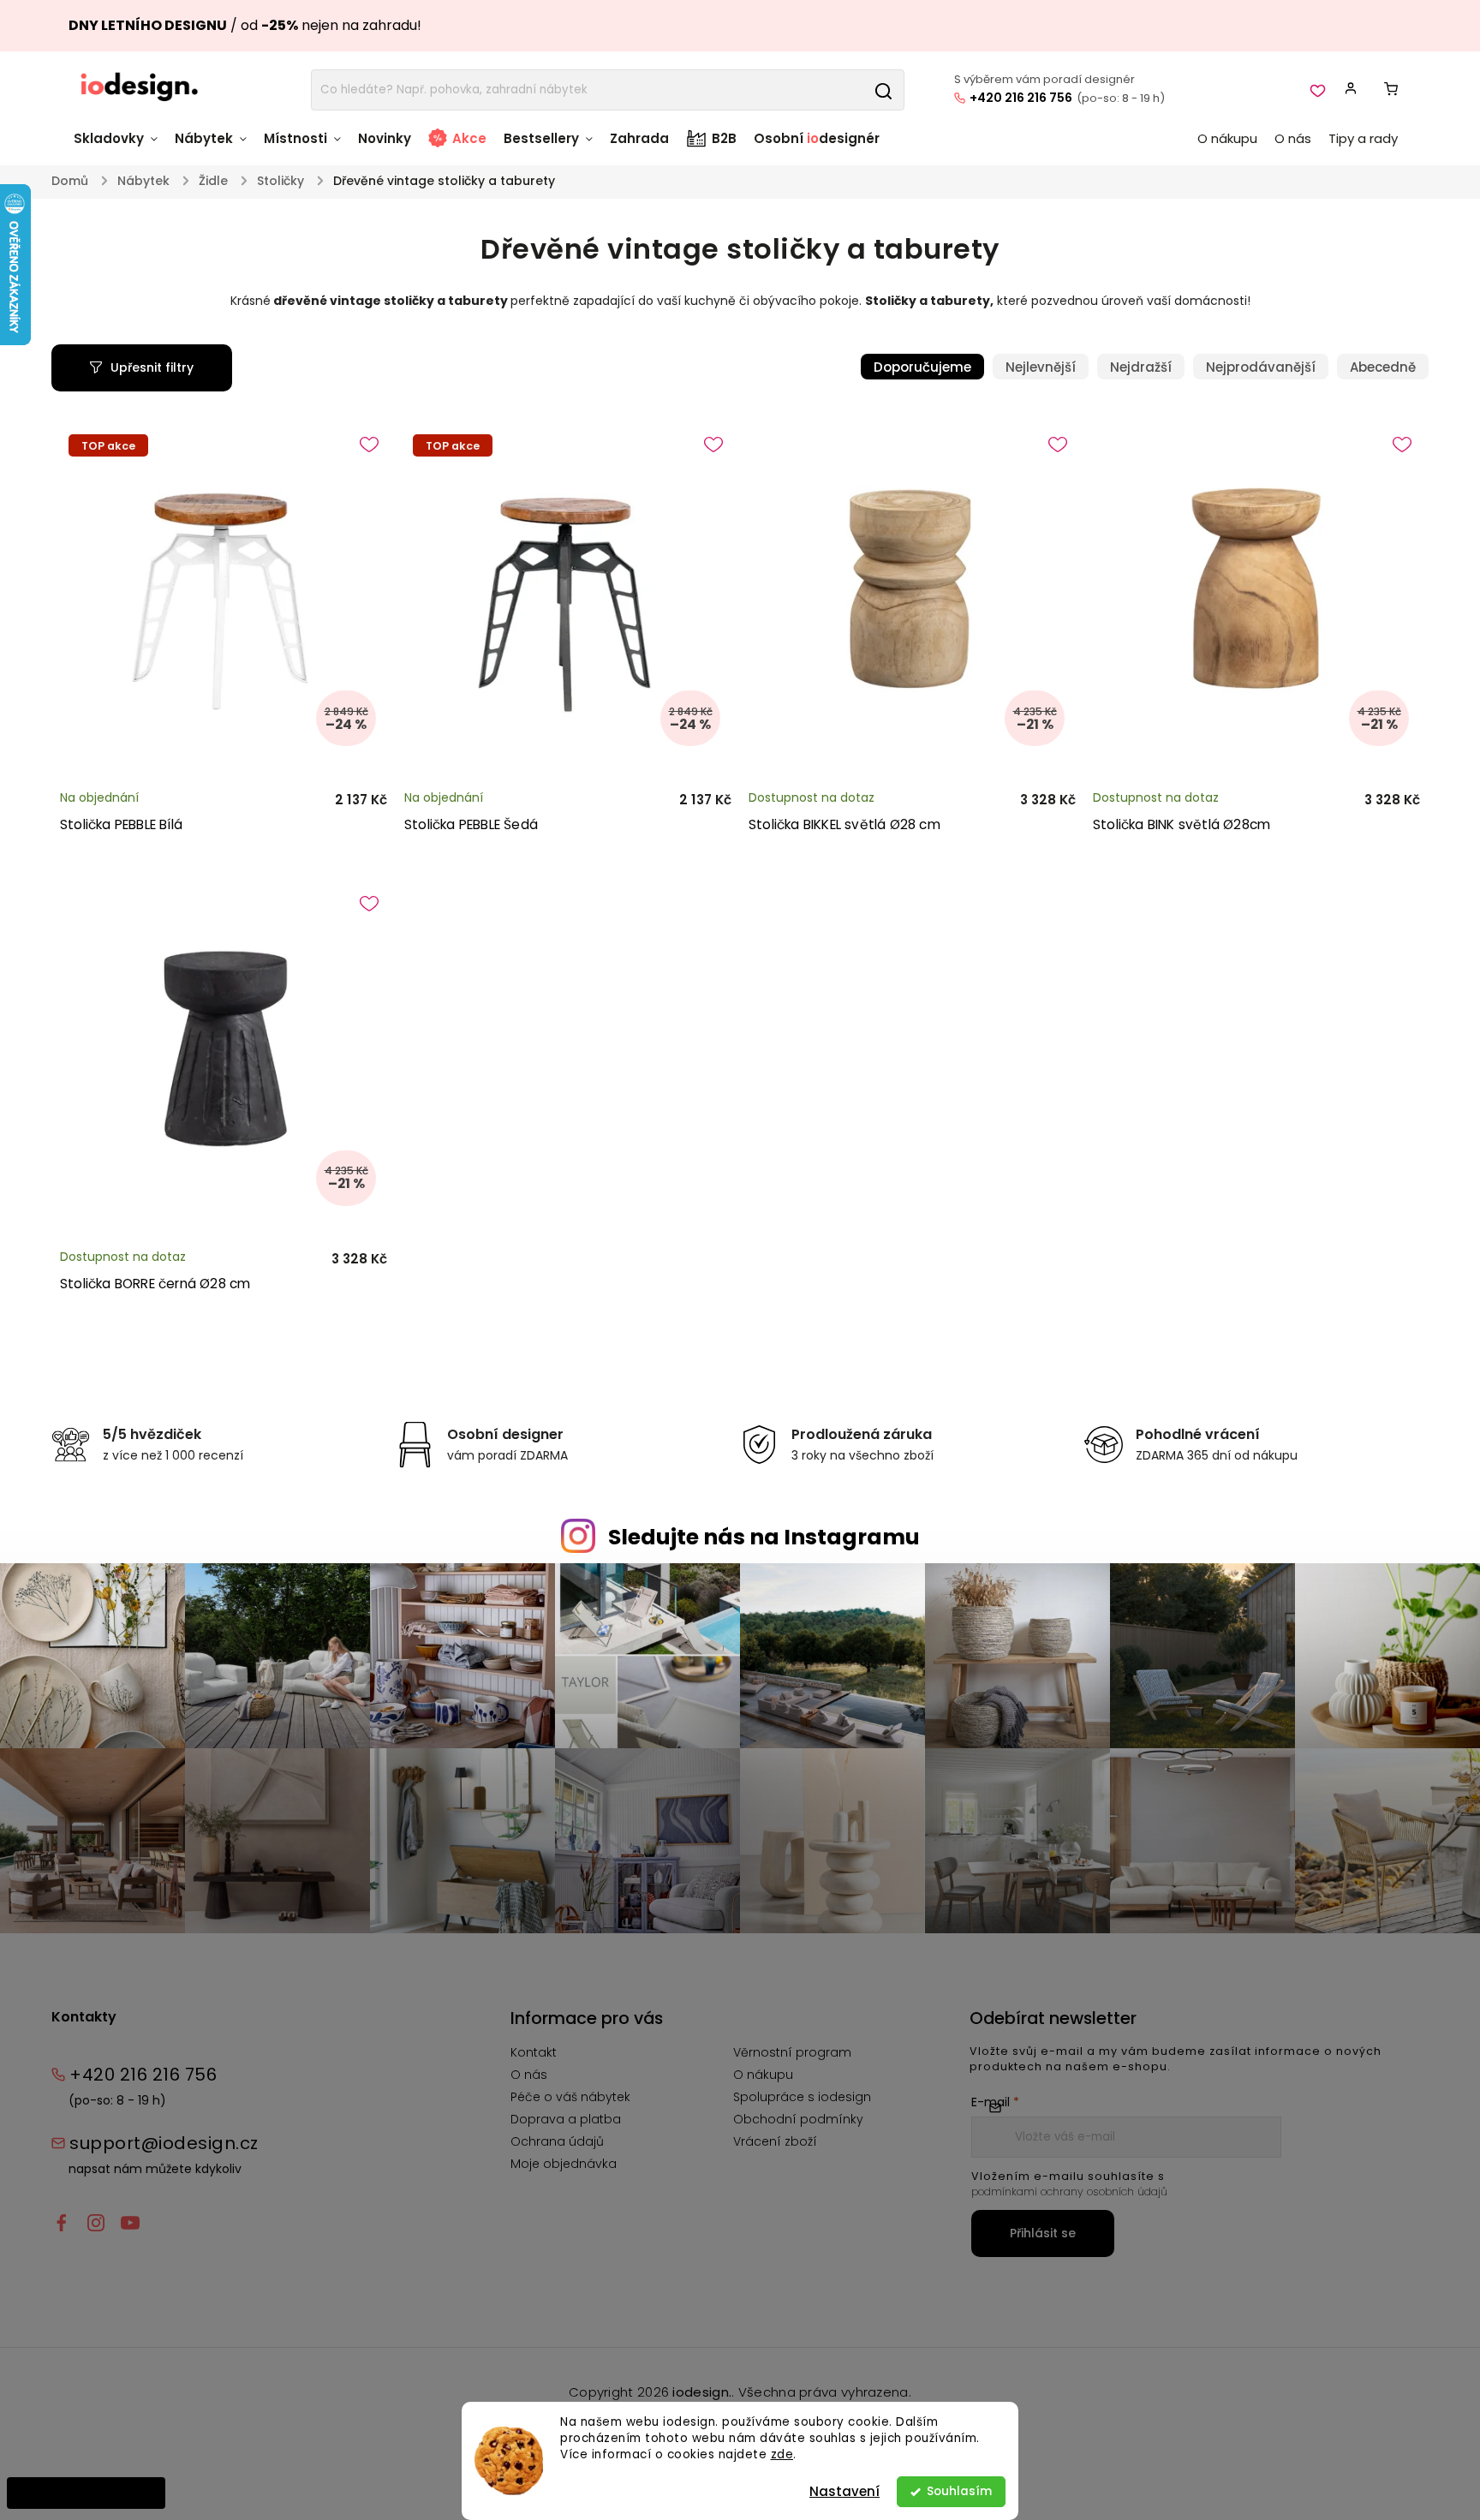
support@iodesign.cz (164, 2143)
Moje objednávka (564, 2164)
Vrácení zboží (775, 2141)
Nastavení (844, 2491)
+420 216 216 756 (1021, 98)
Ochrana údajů (557, 2141)
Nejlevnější (1041, 367)
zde (782, 2454)
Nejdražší (1141, 367)
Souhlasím (959, 2491)
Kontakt (534, 2052)
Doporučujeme (922, 367)
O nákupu (763, 2075)
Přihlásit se (1043, 2233)
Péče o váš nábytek (570, 2097)
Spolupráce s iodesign (802, 2097)
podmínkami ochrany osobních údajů (1069, 2192)
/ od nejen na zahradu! (245, 25)
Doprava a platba (566, 2119)
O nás (529, 2075)
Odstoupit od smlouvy (86, 2493)
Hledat (883, 90)
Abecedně (1383, 367)
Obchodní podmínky (798, 2119)
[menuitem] (120, 147)
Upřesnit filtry (152, 367)
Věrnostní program (792, 2052)
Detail (353, 782)
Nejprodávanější (1261, 367)
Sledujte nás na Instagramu (764, 1537)
